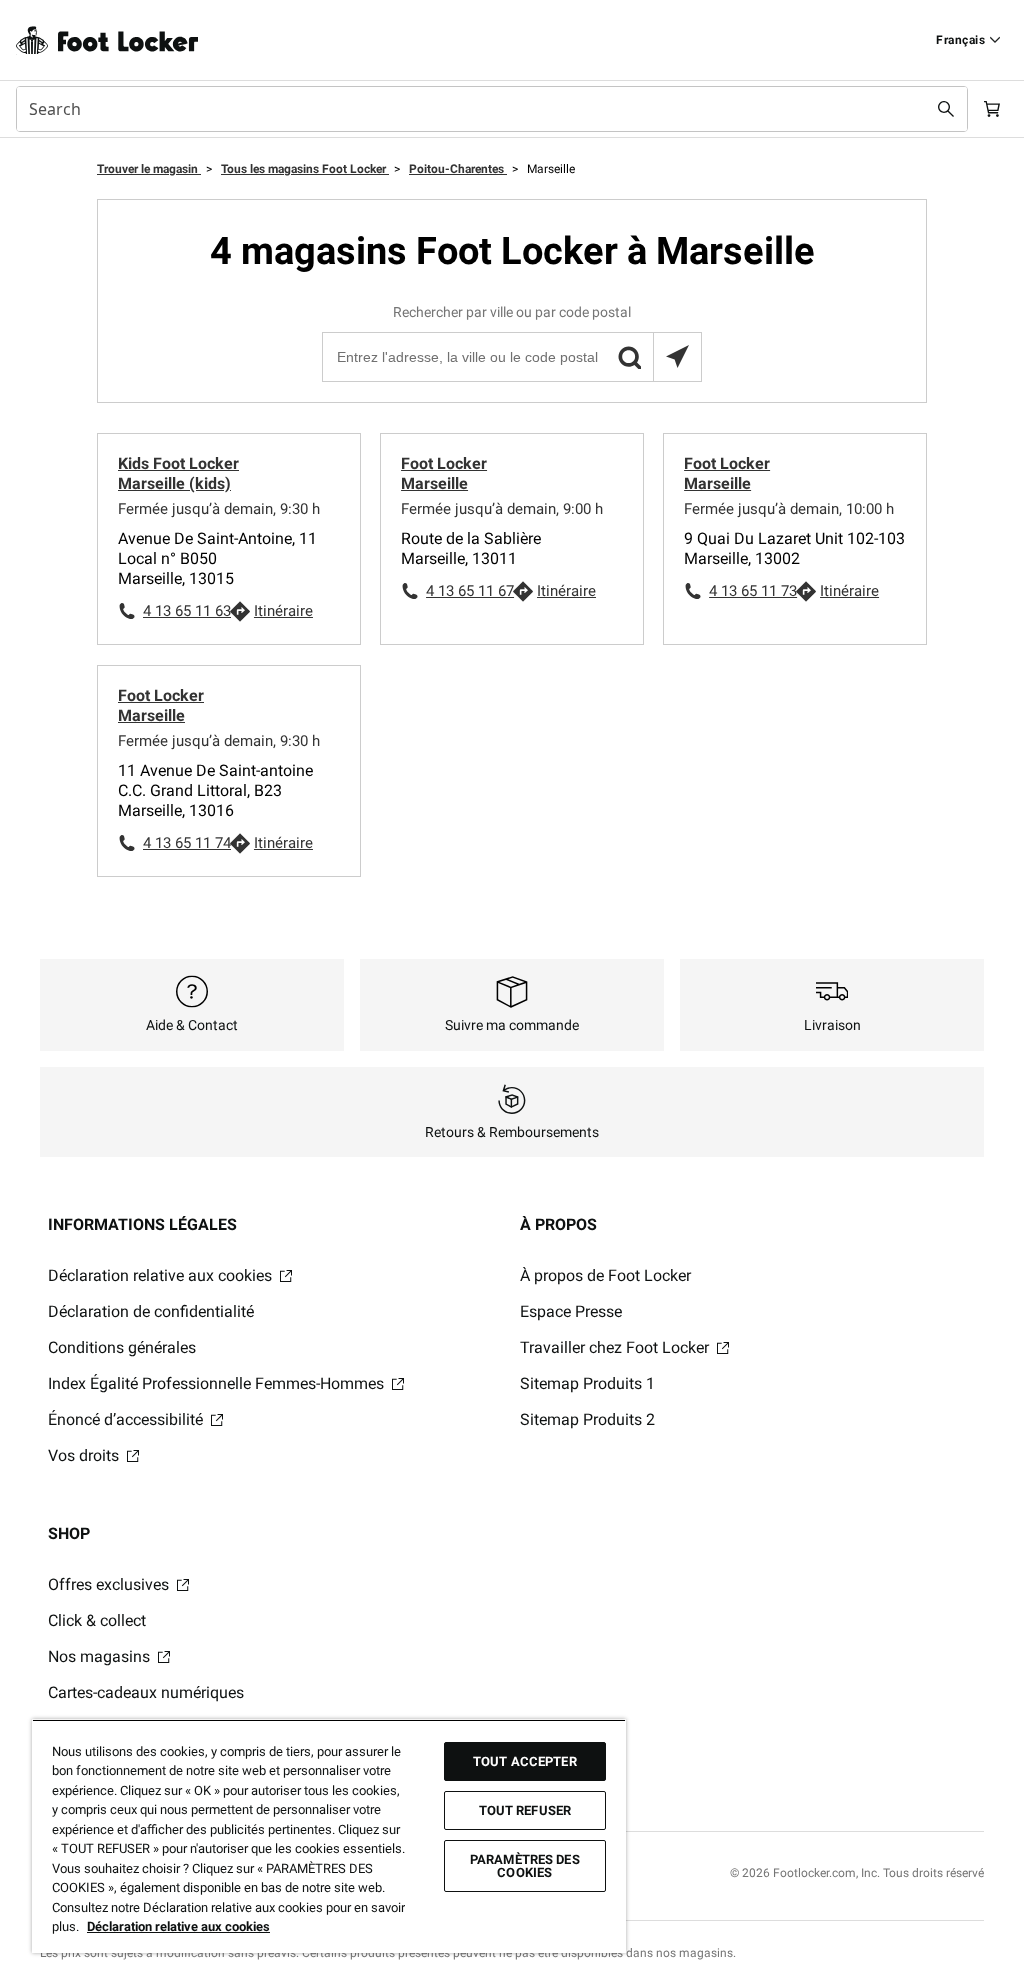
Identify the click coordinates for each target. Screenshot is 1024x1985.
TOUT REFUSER (525, 1810)
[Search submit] (946, 109)
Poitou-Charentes (458, 169)
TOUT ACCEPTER (525, 1761)
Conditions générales (122, 1347)
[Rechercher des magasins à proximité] (677, 357)
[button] (629, 357)
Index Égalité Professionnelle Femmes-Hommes (218, 1383)
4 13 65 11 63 (186, 611)
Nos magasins (101, 1656)
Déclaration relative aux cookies (162, 1275)
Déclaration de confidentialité (151, 1311)
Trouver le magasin (149, 169)
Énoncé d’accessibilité (127, 1419)
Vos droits (85, 1455)
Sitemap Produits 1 (587, 1383)
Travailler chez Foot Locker (616, 1347)
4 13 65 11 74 (186, 843)
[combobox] (492, 109)
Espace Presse (571, 1311)
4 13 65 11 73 (752, 591)
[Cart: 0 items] (992, 109)
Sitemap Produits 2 (587, 1419)
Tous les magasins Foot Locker (305, 169)
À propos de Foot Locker (605, 1275)
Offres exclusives (110, 1584)
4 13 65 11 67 (469, 591)
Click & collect (97, 1620)
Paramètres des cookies (525, 1866)
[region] (329, 1836)
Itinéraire (283, 611)
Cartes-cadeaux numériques (146, 1692)
